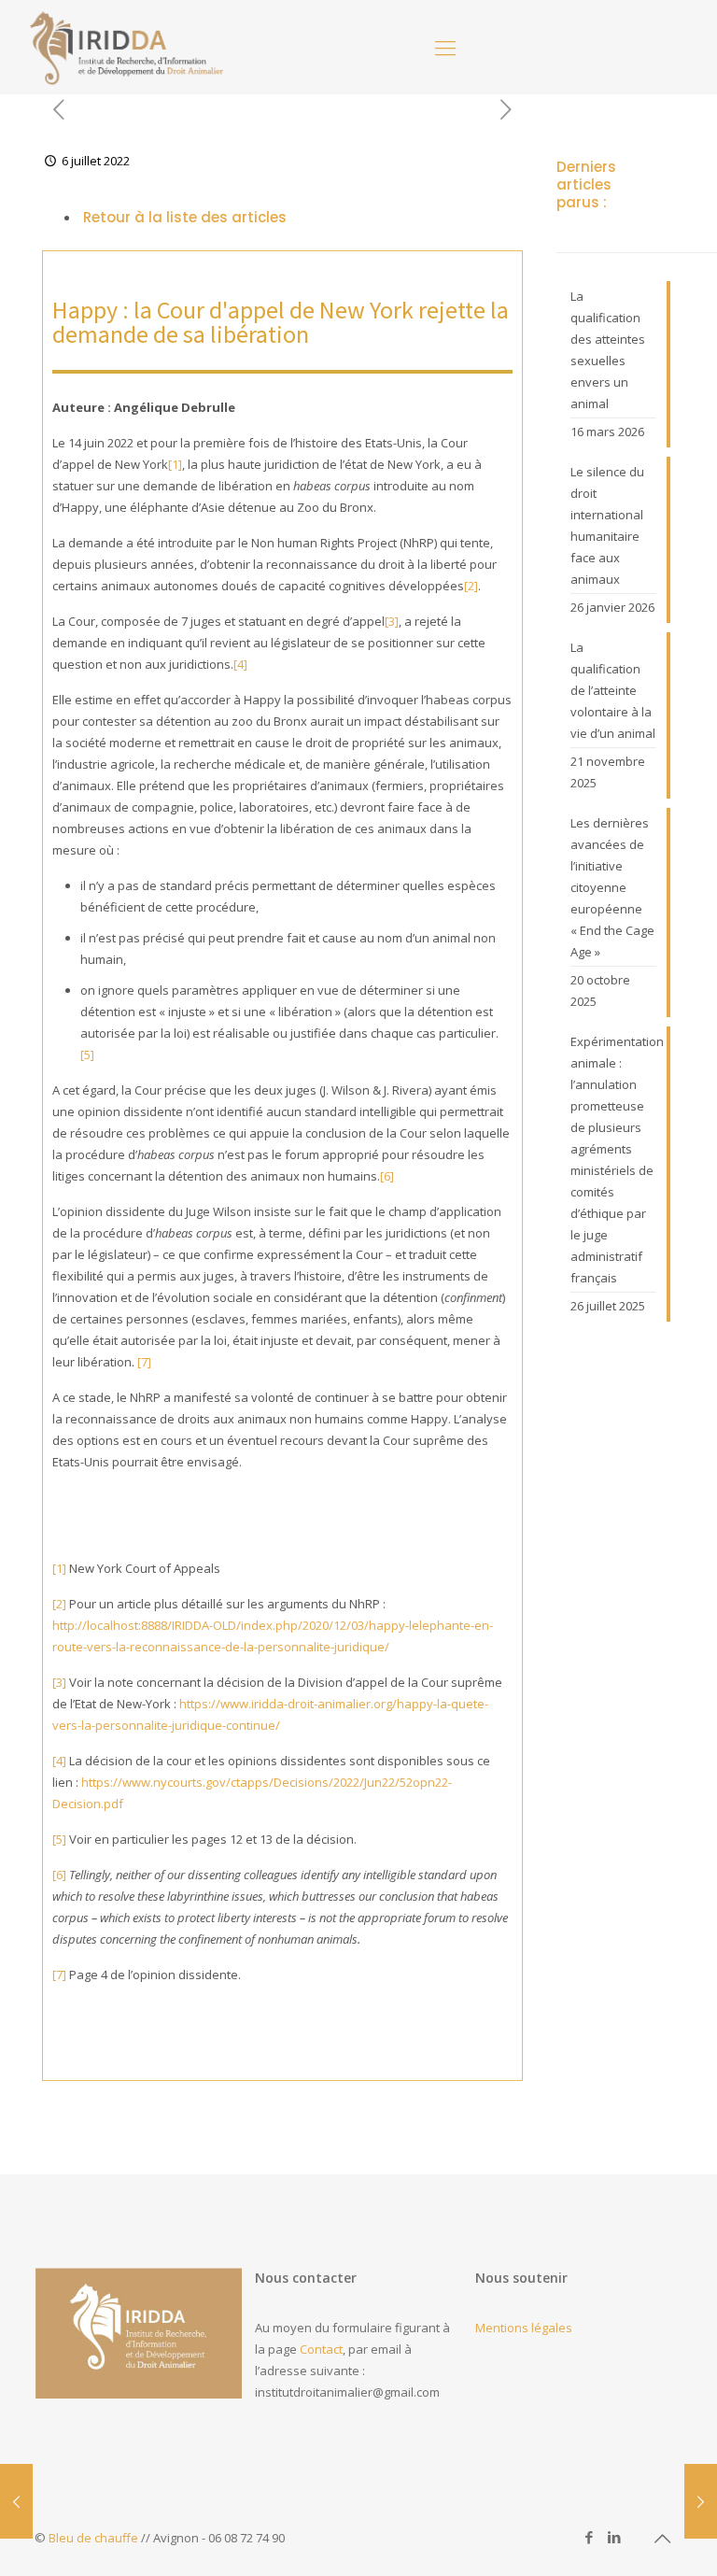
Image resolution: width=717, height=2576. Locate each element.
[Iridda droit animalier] (127, 47)
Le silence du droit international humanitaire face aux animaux (607, 525)
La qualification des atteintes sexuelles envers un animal (608, 350)
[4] (240, 664)
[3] (392, 621)
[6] (387, 1176)
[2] (471, 586)
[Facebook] (590, 2537)
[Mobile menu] (445, 47)
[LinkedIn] (615, 2537)
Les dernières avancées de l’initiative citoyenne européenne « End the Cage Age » (612, 887)
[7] (144, 1362)
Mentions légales (524, 2328)
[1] (175, 464)
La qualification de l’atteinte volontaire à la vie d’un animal (613, 690)
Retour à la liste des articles (183, 217)
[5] (87, 1054)
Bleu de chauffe (93, 2538)
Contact (321, 2349)
